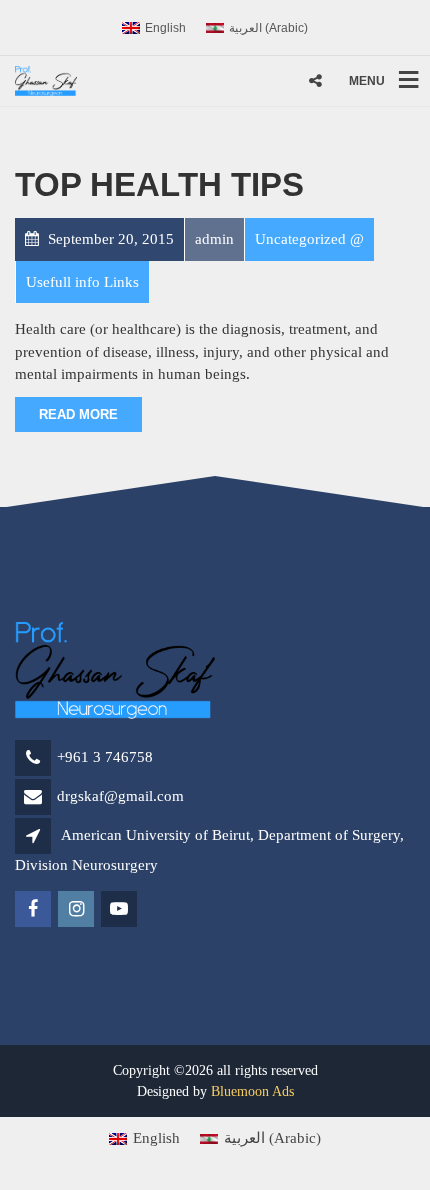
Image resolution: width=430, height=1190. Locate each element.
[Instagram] (77, 910)
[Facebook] (34, 910)
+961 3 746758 (105, 757)
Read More (78, 414)
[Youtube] (120, 910)
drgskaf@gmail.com (120, 796)
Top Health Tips (159, 184)
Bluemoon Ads (252, 1091)
